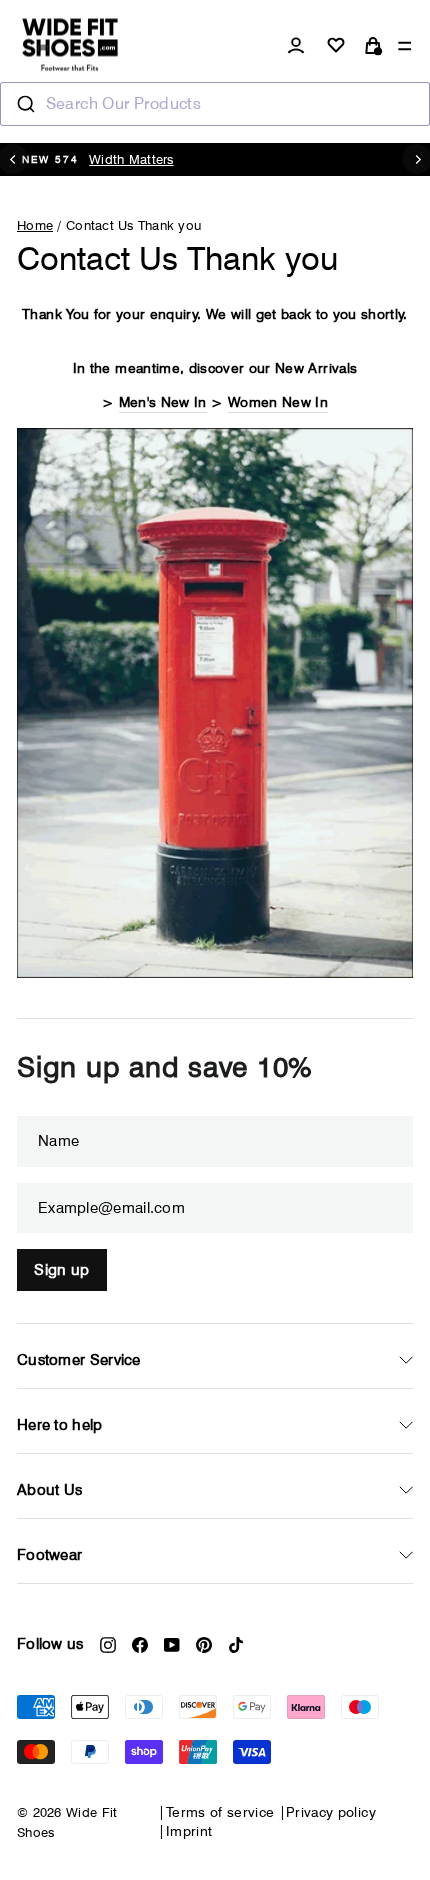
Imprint (189, 1831)
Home (35, 225)
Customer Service (79, 1360)
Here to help (60, 1425)
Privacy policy (331, 1812)
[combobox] (215, 104)
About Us (49, 1490)
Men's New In (163, 402)
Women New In (278, 402)
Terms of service (220, 1812)
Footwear (49, 1555)
